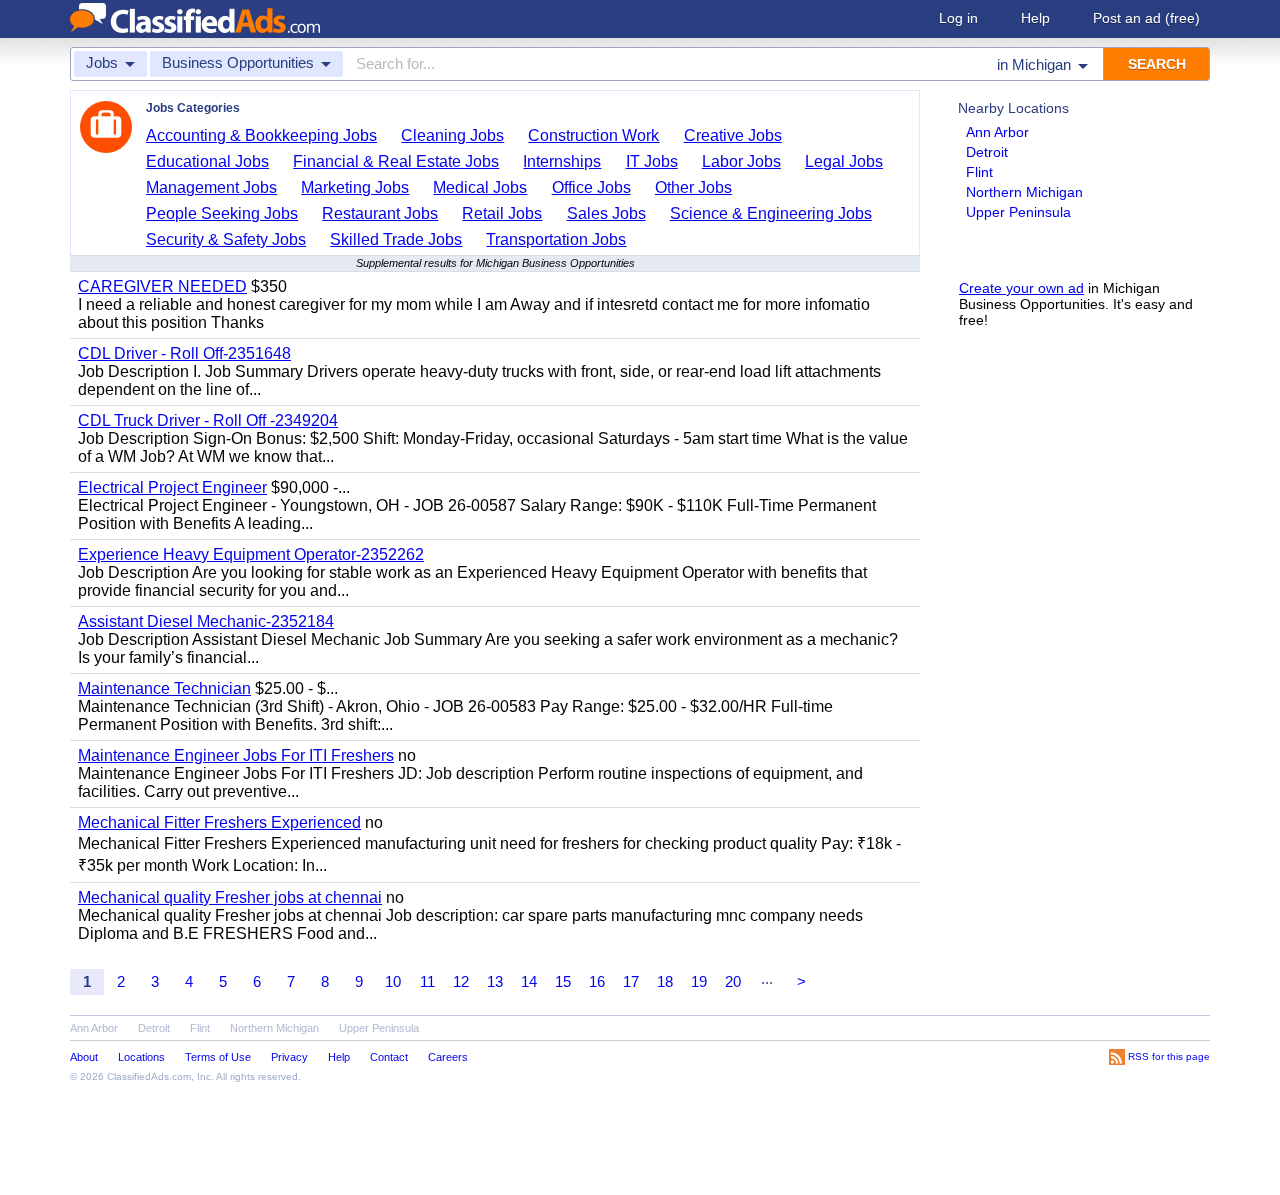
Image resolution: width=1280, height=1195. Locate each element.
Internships (562, 161)
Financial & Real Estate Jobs (396, 161)
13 (495, 981)
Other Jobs (693, 187)
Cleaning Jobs (452, 135)
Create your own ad (1021, 288)
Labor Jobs (741, 161)
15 (563, 981)
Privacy (289, 1057)
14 (529, 981)
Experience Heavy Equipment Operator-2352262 (251, 554)
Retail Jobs (502, 213)
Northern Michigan (1024, 192)
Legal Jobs (844, 161)
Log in (958, 18)
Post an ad (1146, 18)
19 (699, 981)
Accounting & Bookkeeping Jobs (261, 135)
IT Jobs (652, 161)
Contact (389, 1057)
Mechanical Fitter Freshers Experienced (219, 822)
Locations (141, 1057)
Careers (448, 1057)
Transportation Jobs (556, 239)
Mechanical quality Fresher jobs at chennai (230, 897)
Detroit (987, 152)
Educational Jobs (207, 161)
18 (665, 981)
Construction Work (593, 135)
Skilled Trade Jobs (396, 239)
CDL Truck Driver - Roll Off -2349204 (208, 420)
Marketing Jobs (355, 187)
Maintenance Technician (164, 688)
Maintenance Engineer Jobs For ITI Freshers (236, 755)
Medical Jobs (480, 187)
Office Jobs (591, 187)
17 (631, 981)
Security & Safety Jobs (226, 239)
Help (1035, 18)
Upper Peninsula (1018, 212)
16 (597, 981)
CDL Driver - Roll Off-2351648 (184, 353)
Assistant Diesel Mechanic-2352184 (206, 621)
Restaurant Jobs (380, 213)
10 (393, 981)
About (84, 1057)
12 (461, 981)
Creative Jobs (733, 135)
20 (733, 981)
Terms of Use (218, 1057)
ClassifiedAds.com (149, 1076)
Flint (979, 172)
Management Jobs (211, 187)
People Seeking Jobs (222, 213)
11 (427, 981)
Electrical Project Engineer (172, 487)
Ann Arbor (997, 132)
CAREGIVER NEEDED (162, 286)
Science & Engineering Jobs (771, 213)
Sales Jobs (606, 213)
